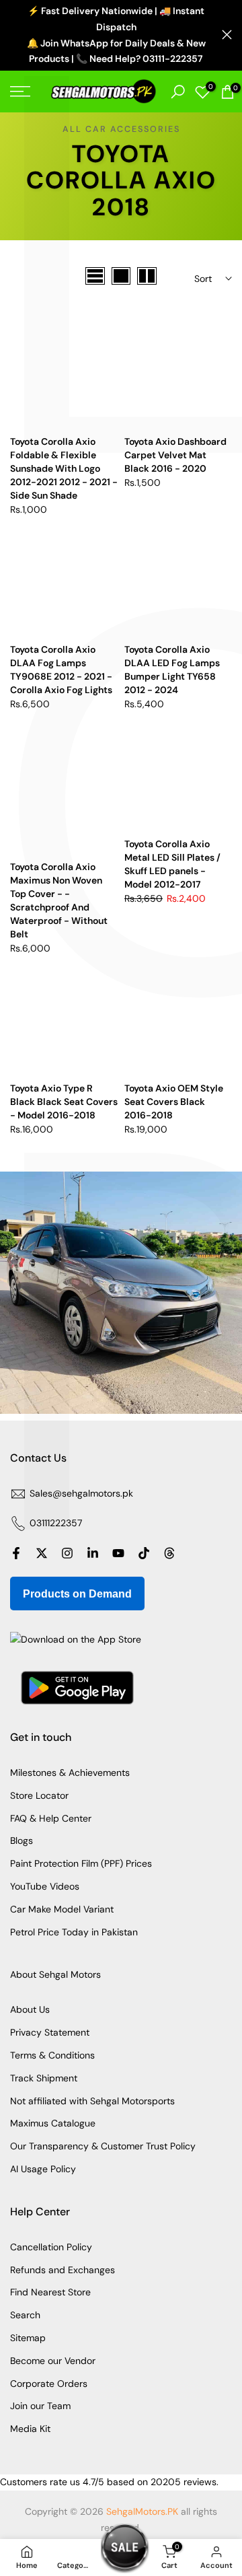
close (227, 35)
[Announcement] (116, 35)
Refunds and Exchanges (63, 2270)
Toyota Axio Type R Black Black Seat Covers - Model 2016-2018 (64, 1102)
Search (25, 2315)
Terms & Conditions (52, 2055)
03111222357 (56, 1523)
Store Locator (39, 1795)
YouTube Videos (45, 1886)
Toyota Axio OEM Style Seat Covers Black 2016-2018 (174, 1102)
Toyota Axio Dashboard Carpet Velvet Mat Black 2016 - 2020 (175, 455)
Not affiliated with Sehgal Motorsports (92, 2101)
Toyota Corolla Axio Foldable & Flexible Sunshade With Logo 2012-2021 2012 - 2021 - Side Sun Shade (64, 468)
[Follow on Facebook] (16, 1553)
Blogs (22, 1840)
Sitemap (28, 2338)
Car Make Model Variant (62, 1909)
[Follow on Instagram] (67, 1553)
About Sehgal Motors (55, 1974)
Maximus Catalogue (53, 2123)
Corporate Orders (49, 2384)
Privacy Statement (50, 2032)
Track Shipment (44, 2078)
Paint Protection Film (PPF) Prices (81, 1863)
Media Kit (30, 2429)
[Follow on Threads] (169, 1553)
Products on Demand (77, 1594)
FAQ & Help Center (51, 1818)
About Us (30, 2009)
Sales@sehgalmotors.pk (81, 1493)
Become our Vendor (53, 2361)
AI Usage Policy (43, 2169)
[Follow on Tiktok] (144, 1553)
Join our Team (40, 2406)
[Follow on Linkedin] (93, 1553)
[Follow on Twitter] (42, 1553)
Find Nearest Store (50, 2292)
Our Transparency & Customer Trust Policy (103, 2146)
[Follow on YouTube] (118, 1553)
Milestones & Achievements (70, 1773)
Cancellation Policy (51, 2247)
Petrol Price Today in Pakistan (74, 1932)
